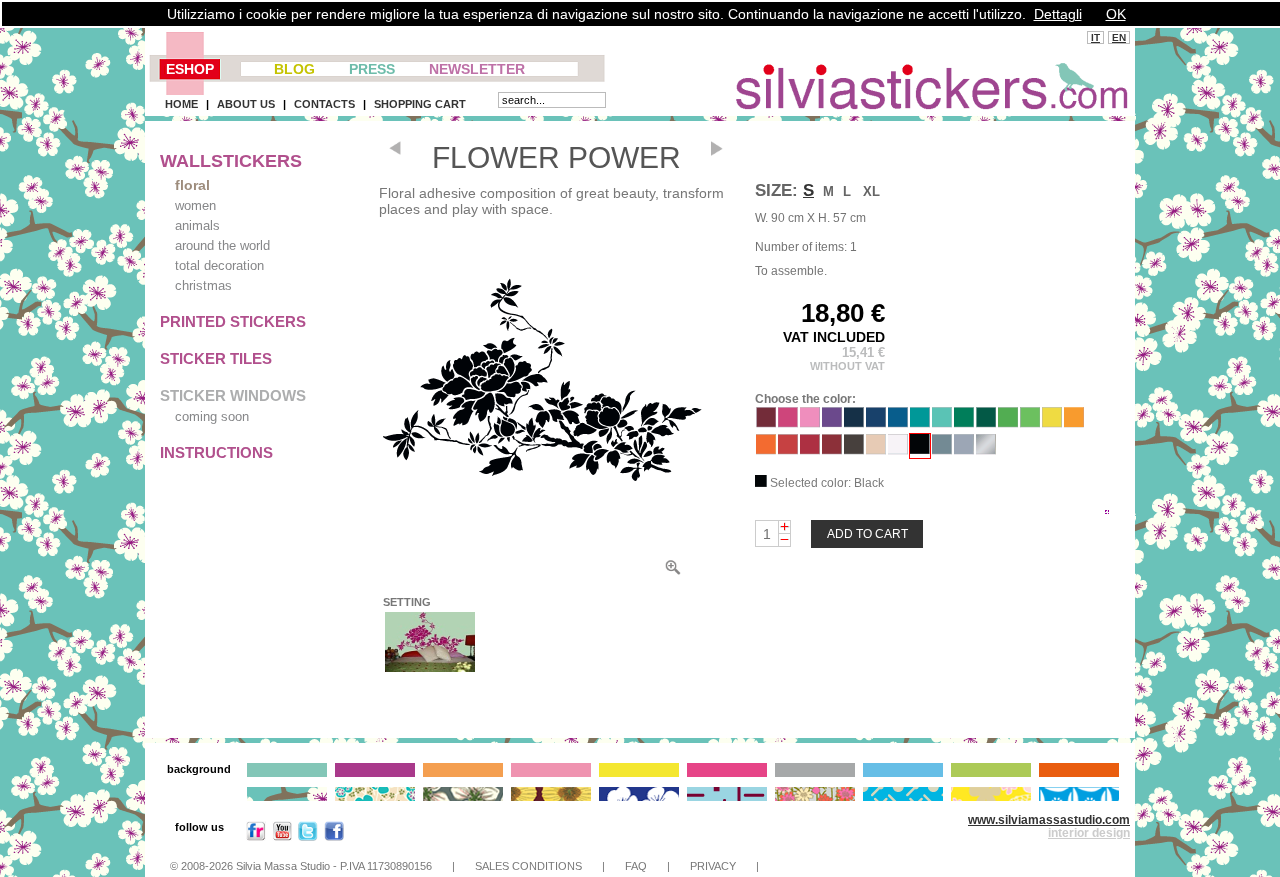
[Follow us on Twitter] (308, 835)
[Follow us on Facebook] (334, 835)
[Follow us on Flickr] (256, 835)
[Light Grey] (964, 449)
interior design (1089, 833)
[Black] (920, 448)
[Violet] (832, 422)
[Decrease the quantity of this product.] (784, 540)
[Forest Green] (986, 422)
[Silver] (986, 449)
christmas (203, 285)
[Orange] (766, 449)
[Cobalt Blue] (854, 422)
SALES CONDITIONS (528, 866)
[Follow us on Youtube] (282, 835)
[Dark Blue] (876, 422)
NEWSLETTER (477, 69)
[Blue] (898, 422)
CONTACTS (324, 104)
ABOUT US (246, 104)
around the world (222, 245)
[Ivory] (876, 449)
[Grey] (942, 449)
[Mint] (942, 422)
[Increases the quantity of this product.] (784, 527)
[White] (898, 449)
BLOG (294, 69)
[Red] (810, 449)
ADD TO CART (867, 534)
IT (1095, 37)
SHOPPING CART (420, 104)
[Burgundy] (766, 422)
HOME (181, 104)
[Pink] (810, 422)
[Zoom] (542, 384)
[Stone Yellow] (1052, 422)
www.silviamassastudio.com (1049, 820)
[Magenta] (788, 422)
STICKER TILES (216, 358)
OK (1116, 14)
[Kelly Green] (964, 422)
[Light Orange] (1074, 422)
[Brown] (854, 449)
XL (871, 191)
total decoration (219, 265)
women (195, 205)
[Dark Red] (832, 449)
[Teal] (920, 422)
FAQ (636, 866)
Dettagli (1058, 14)
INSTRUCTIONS (216, 452)
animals (197, 225)
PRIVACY (713, 866)
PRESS (372, 69)
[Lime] (1030, 422)
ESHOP (190, 69)
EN (1119, 37)
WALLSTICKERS (231, 161)
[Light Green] (1008, 422)
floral (192, 185)
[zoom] (673, 571)
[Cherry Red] (788, 449)
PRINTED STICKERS (233, 321)
